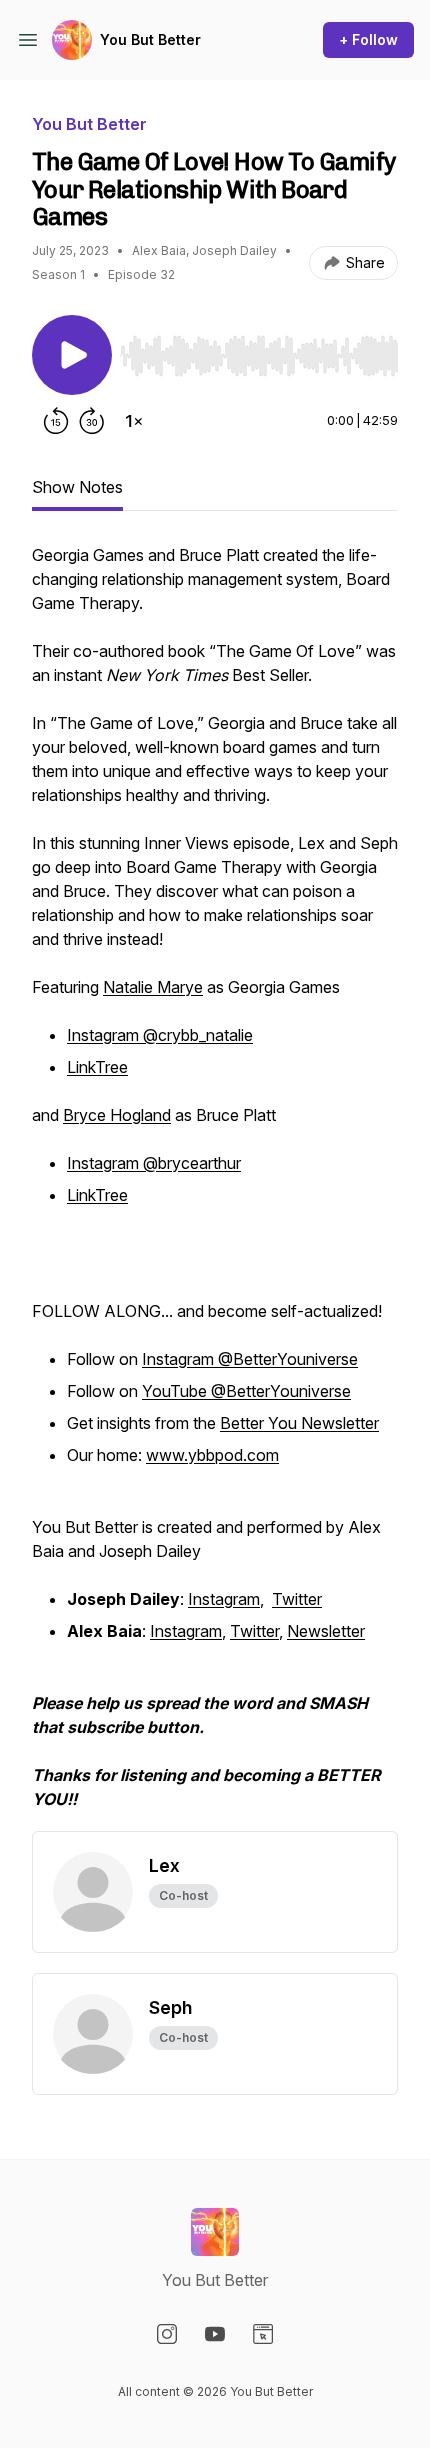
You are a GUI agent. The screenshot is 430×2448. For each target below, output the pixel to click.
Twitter (297, 1599)
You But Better (150, 39)
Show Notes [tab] (77, 487)
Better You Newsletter (299, 1423)
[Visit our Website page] (263, 2334)
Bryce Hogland (117, 1115)
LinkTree (97, 1067)
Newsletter (326, 1631)
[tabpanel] (215, 1187)
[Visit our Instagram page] (167, 2334)
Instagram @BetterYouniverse (250, 1359)
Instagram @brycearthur (154, 1163)
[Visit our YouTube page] (215, 2334)
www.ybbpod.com (212, 1455)
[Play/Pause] (72, 355)
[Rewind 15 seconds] (56, 421)
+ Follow (368, 39)
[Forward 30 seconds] (92, 421)
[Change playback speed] (134, 421)
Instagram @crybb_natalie (160, 1035)
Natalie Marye (153, 987)
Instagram (224, 1599)
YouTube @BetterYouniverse (246, 1391)
